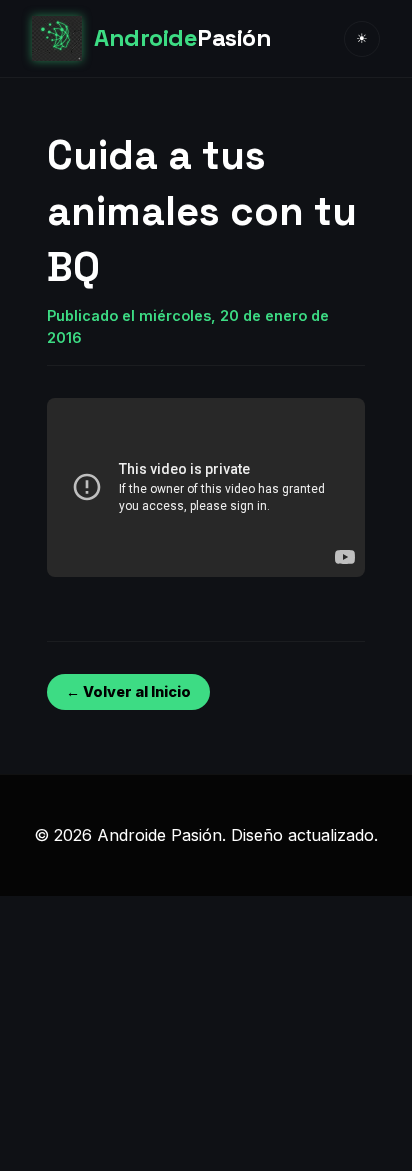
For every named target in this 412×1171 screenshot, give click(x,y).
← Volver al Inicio (128, 691)
